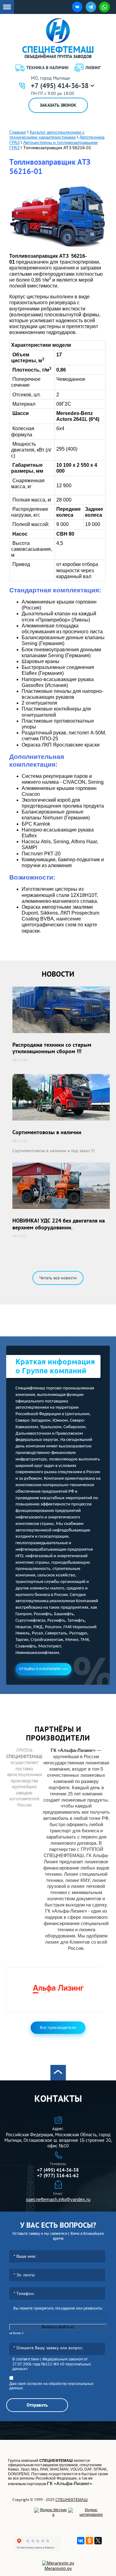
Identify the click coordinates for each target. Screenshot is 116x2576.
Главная (18, 132)
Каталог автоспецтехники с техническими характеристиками (47, 135)
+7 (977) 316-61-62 (58, 2175)
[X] (98, 2541)
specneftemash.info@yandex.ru (58, 2199)
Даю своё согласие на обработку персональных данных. (51, 2386)
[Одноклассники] (89, 2541)
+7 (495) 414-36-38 (60, 86)
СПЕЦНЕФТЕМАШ (71, 2500)
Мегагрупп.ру (58, 2568)
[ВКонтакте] (81, 2541)
